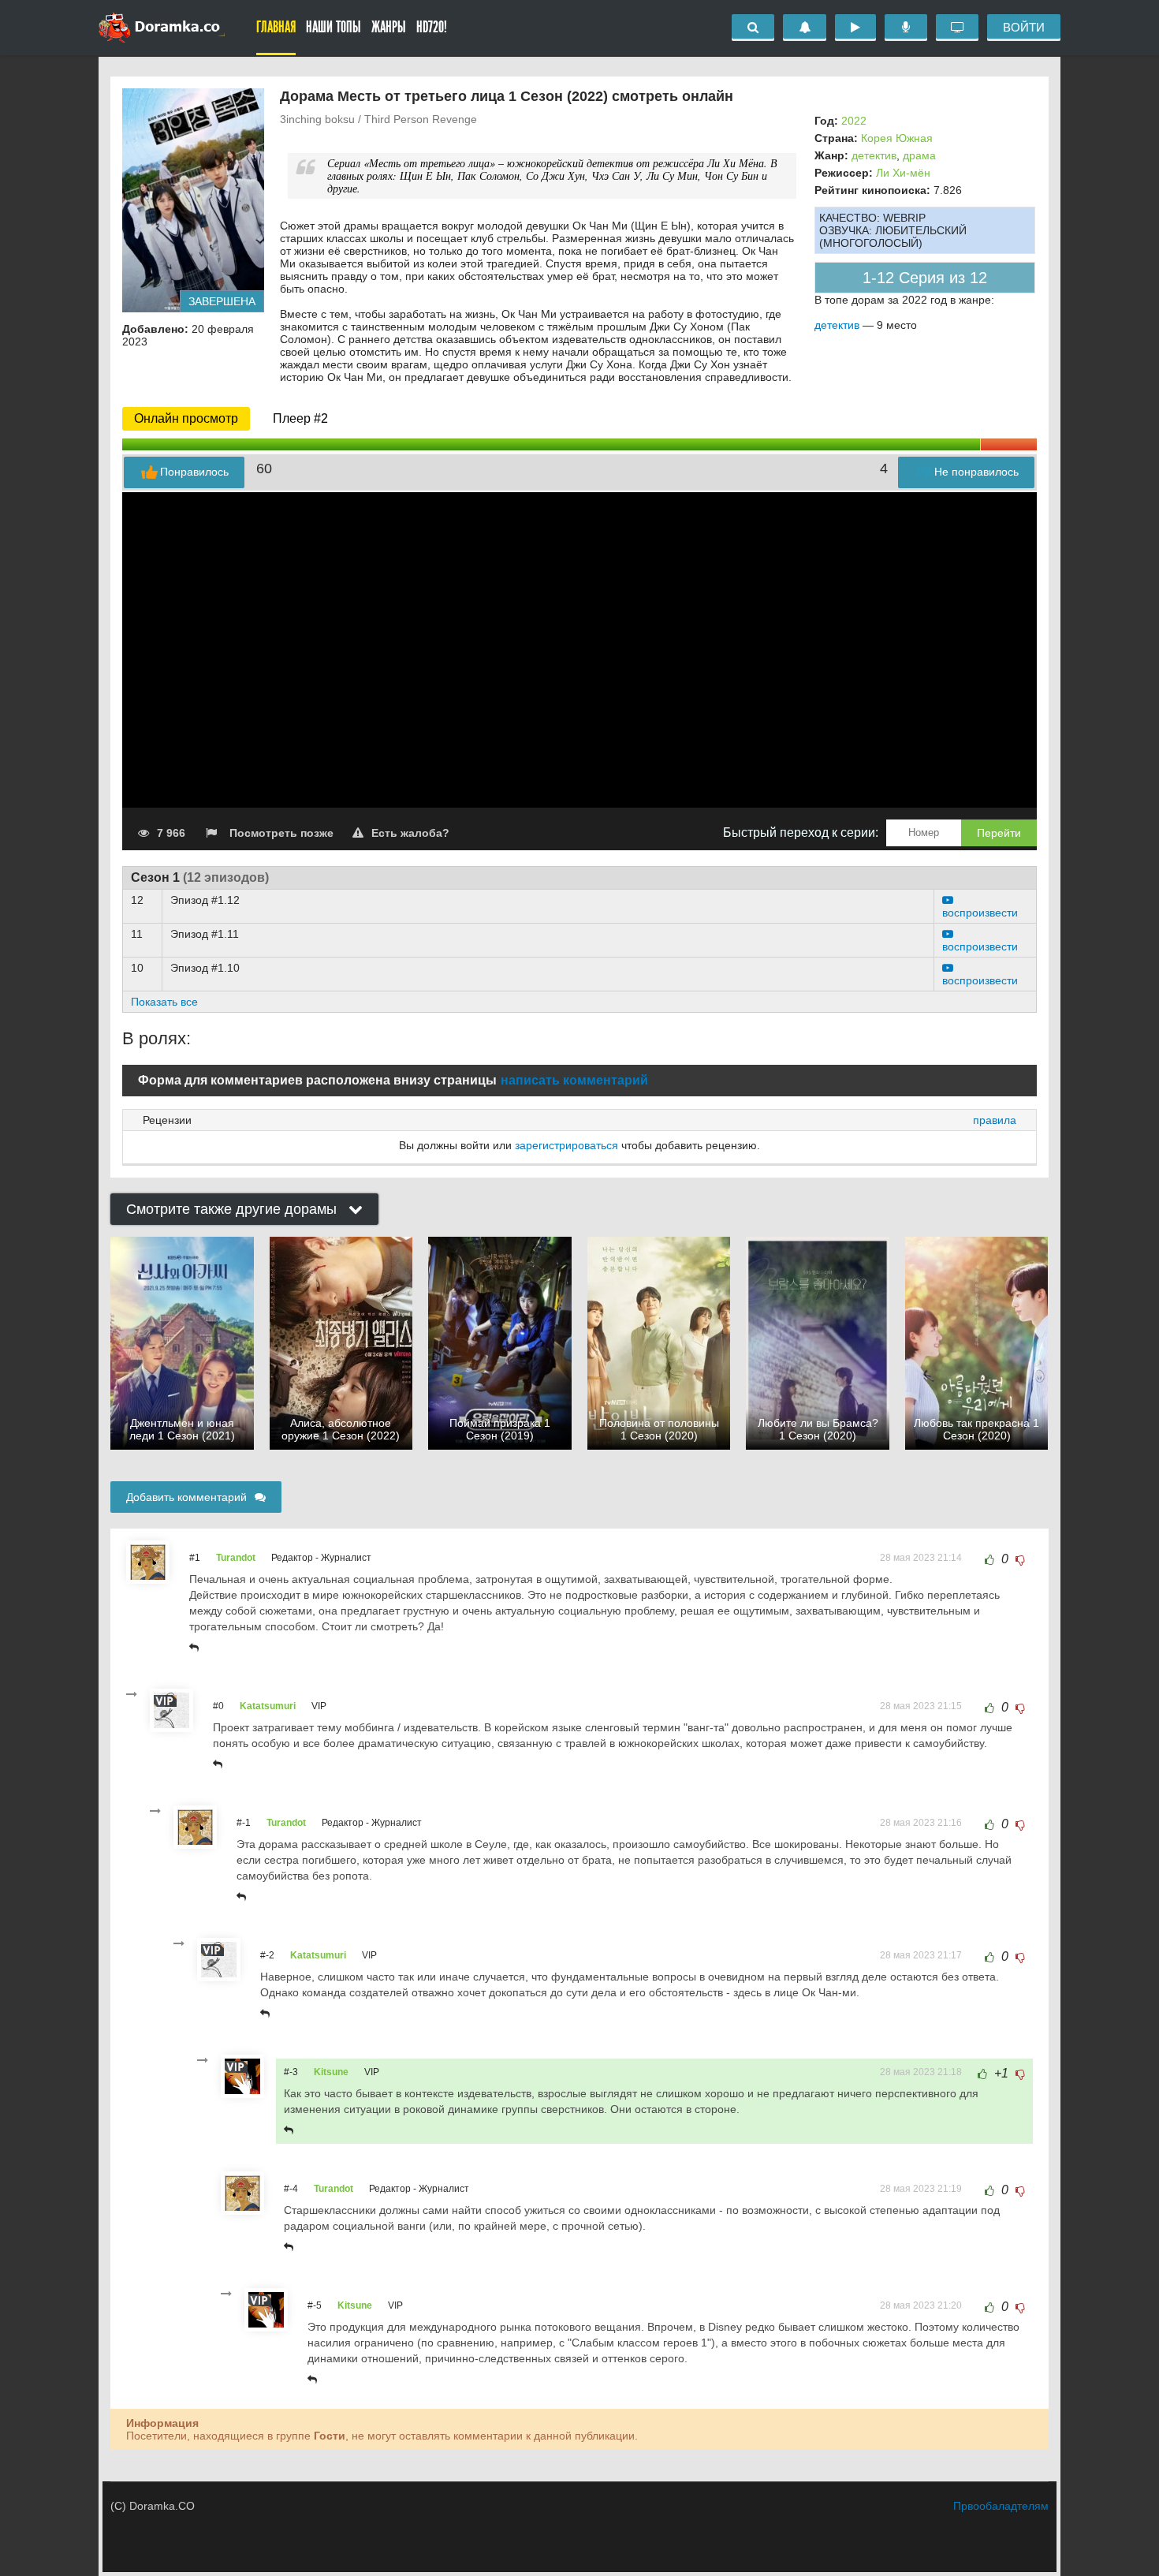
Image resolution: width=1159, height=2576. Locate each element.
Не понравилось (976, 472)
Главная (276, 27)
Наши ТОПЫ (334, 27)
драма (919, 155)
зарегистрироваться (566, 1145)
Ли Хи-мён (903, 173)
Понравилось (194, 472)
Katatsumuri (268, 1706)
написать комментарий (574, 1080)
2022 (854, 121)
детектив (874, 155)
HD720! (432, 27)
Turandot (236, 1558)
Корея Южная (897, 138)
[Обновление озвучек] (906, 28)
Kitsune (331, 2072)
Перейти (999, 833)
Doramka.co (162, 28)
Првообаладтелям (1001, 2506)
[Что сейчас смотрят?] (957, 28)
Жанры (389, 27)
